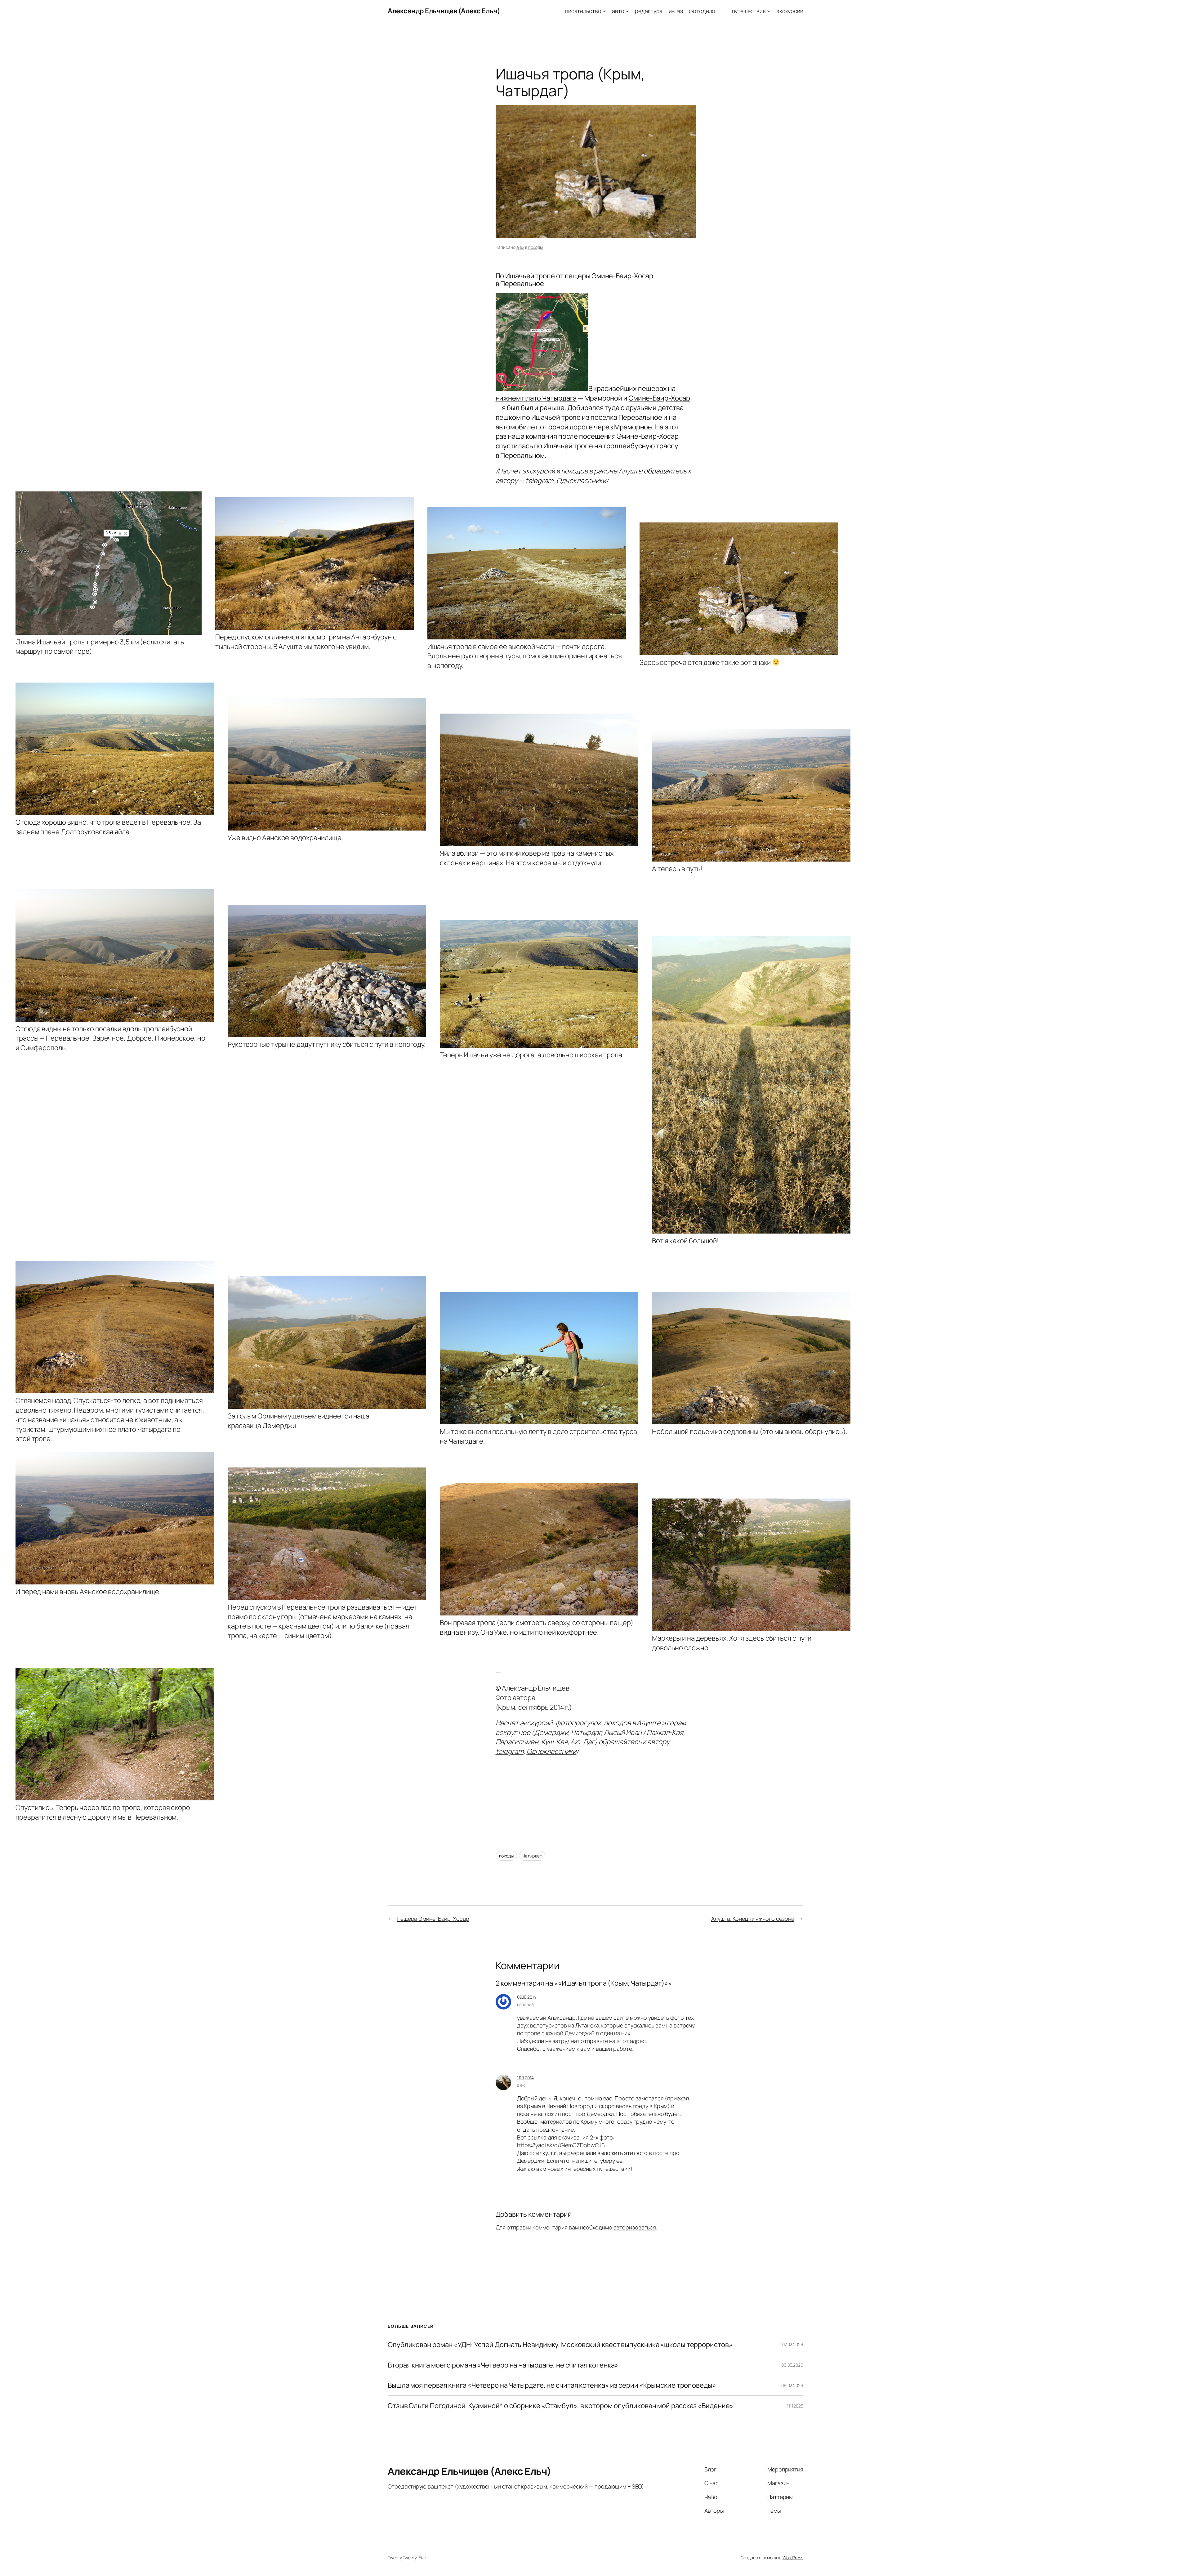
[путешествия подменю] (769, 11)
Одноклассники (581, 481)
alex (520, 247)
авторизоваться (635, 2227)
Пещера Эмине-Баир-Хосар (433, 1919)
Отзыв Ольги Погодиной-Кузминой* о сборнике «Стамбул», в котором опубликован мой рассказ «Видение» (560, 2406)
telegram (539, 481)
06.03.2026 (792, 2365)
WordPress (793, 2558)
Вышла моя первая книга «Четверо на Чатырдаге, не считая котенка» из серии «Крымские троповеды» (552, 2385)
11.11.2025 (795, 2406)
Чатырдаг (532, 1856)
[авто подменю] (627, 11)
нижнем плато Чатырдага (536, 398)
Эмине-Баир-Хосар (659, 398)
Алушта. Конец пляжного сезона (753, 1919)
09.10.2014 (527, 1997)
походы (535, 247)
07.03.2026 (793, 2344)
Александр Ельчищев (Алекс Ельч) (444, 11)
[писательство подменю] (604, 11)
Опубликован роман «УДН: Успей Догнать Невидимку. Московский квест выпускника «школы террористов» (560, 2345)
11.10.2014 (525, 2078)
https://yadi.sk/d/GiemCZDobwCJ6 (561, 2145)
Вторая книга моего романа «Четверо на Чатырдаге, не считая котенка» (503, 2365)
